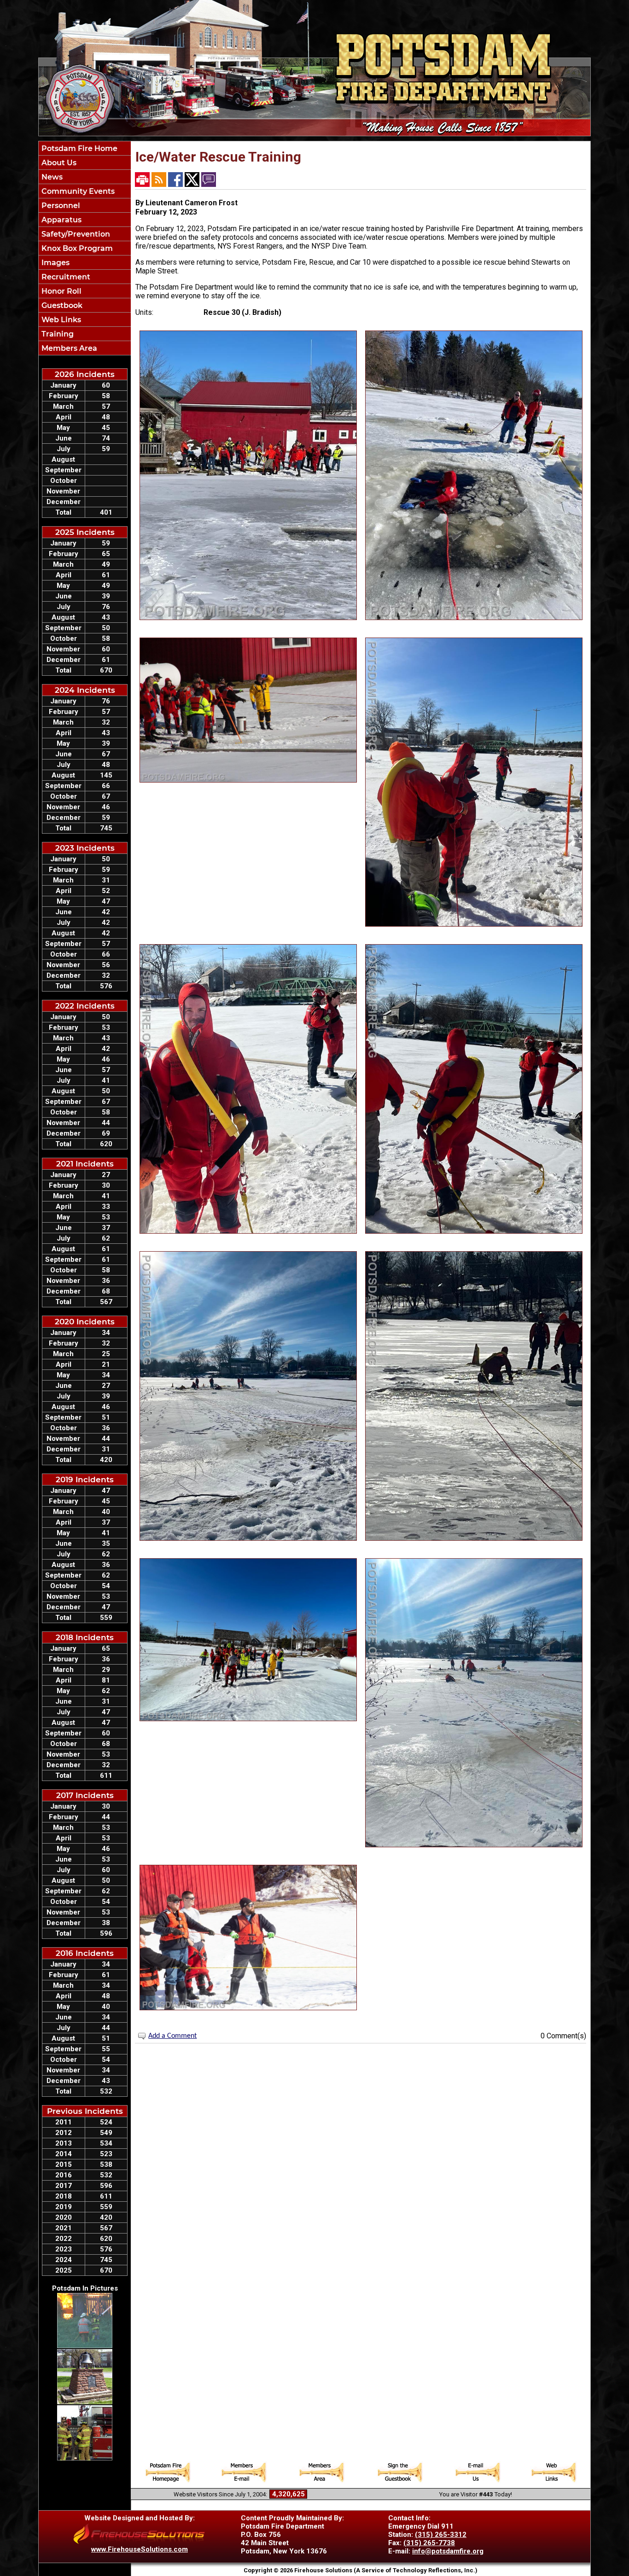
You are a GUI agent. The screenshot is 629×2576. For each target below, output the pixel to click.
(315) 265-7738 (429, 2543)
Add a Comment (172, 2036)
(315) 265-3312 (441, 2535)
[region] (85, 248)
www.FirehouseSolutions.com (140, 2549)
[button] (85, 162)
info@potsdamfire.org (448, 2551)
